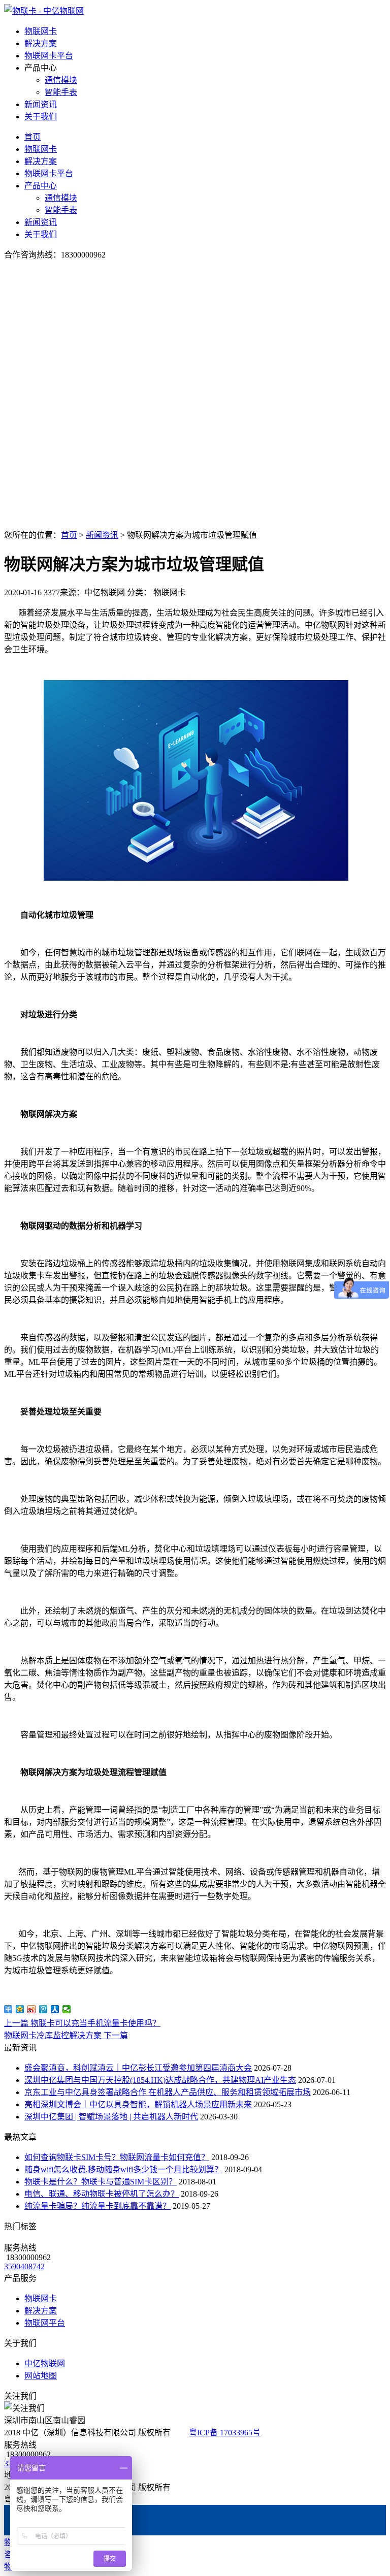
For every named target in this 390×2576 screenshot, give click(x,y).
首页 (32, 137)
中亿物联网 (45, 2363)
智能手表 (61, 92)
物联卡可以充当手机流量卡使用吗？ (82, 2023)
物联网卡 (41, 31)
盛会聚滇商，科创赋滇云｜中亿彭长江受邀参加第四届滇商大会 (138, 2068)
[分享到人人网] (55, 2009)
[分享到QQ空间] (20, 2009)
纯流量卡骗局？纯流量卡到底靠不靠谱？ (97, 2206)
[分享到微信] (67, 2009)
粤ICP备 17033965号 (225, 2433)
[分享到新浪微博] (32, 2009)
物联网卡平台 (49, 56)
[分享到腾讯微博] (43, 2009)
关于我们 (41, 117)
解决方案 (41, 43)
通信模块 (61, 80)
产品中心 (41, 186)
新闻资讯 (41, 104)
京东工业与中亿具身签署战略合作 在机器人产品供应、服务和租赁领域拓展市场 (168, 2092)
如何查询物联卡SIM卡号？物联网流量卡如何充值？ (117, 2157)
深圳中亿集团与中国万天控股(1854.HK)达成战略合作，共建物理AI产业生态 (160, 2080)
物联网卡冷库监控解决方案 (66, 2035)
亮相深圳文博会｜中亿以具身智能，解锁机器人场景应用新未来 (138, 2104)
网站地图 (41, 2376)
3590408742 (24, 2266)
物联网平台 (45, 2323)
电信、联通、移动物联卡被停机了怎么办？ (102, 2194)
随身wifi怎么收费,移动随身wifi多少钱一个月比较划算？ (123, 2169)
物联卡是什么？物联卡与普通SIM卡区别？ (101, 2182)
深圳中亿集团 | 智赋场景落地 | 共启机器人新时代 (111, 2117)
